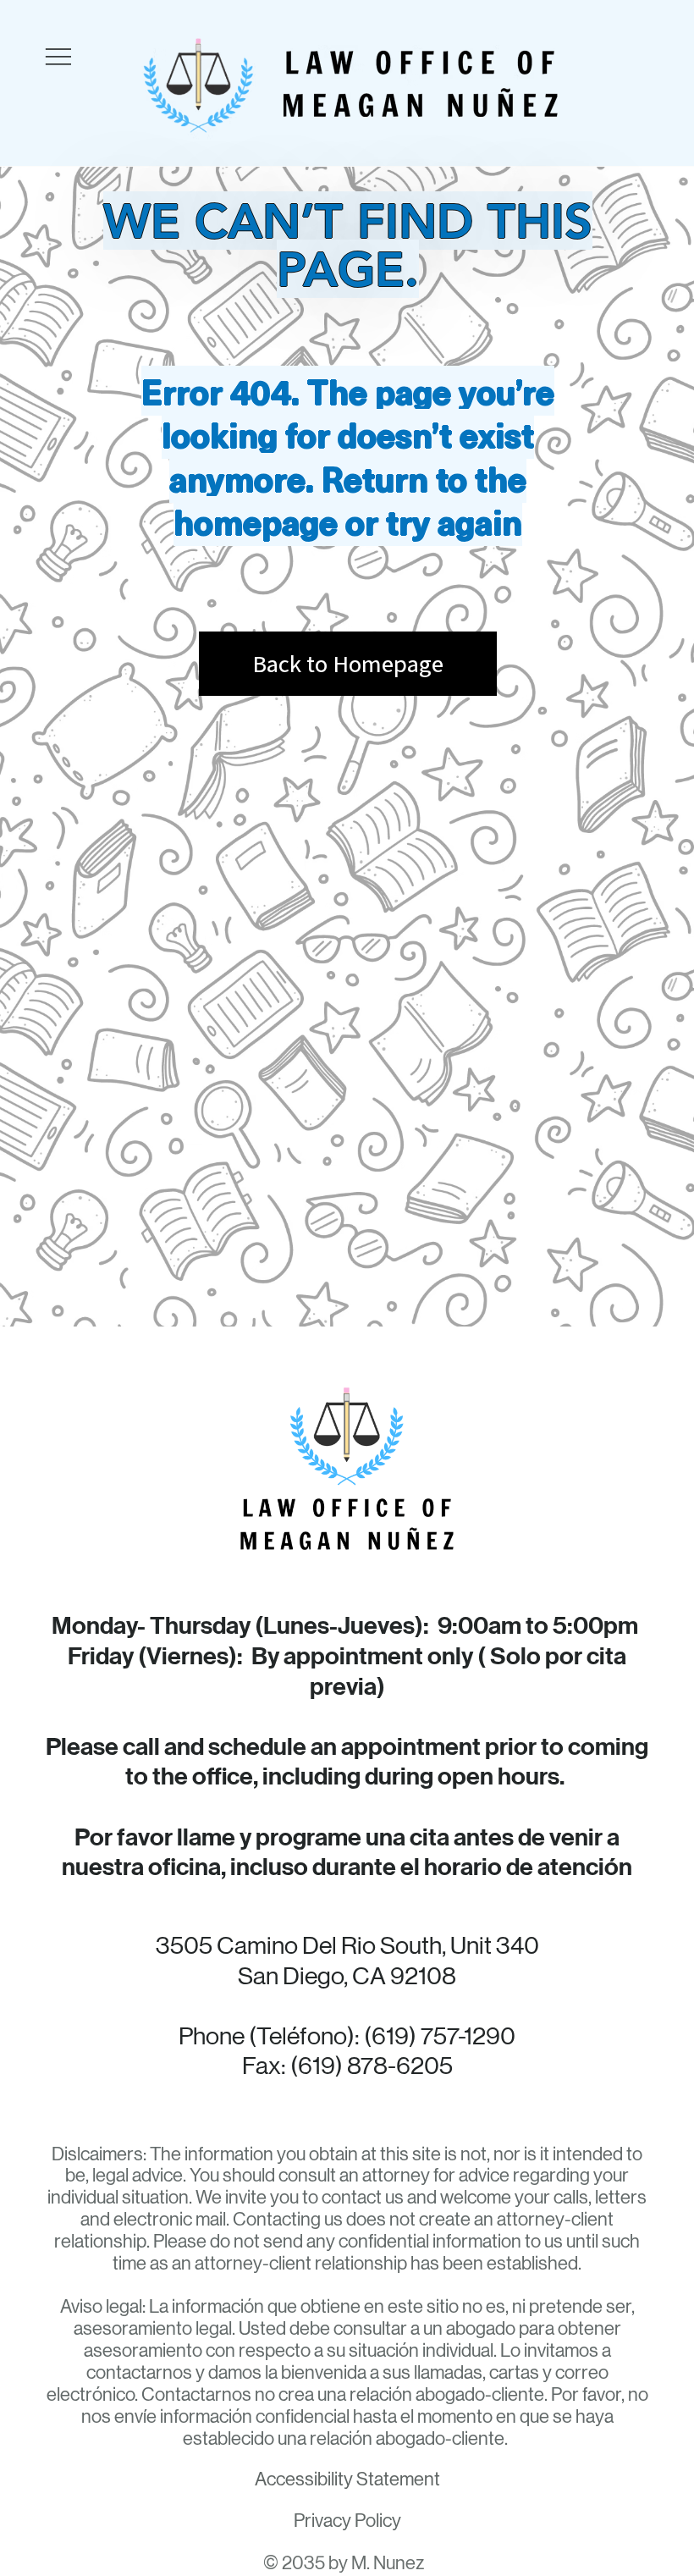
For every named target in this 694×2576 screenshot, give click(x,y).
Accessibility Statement (347, 2479)
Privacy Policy (347, 2521)
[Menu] (58, 57)
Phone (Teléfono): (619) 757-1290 (347, 2036)
